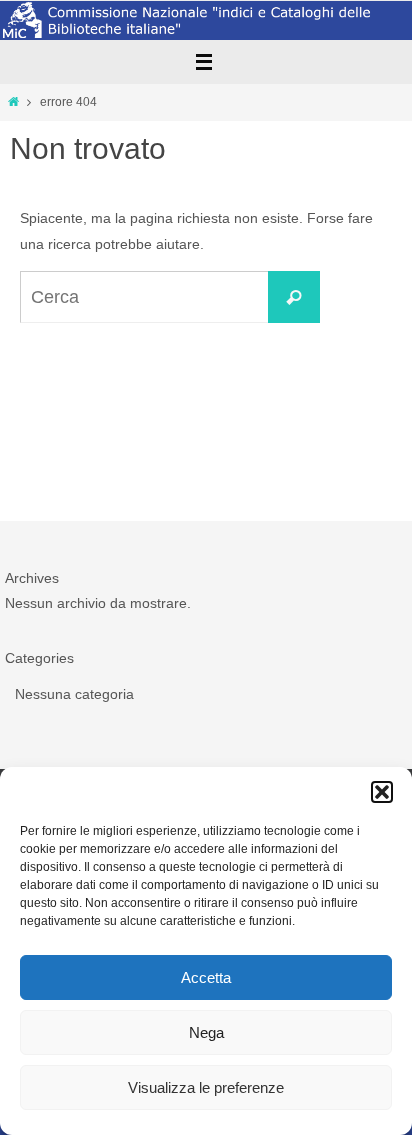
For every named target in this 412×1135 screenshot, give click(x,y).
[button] (382, 792)
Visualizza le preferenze (206, 1087)
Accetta (206, 977)
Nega (206, 1032)
